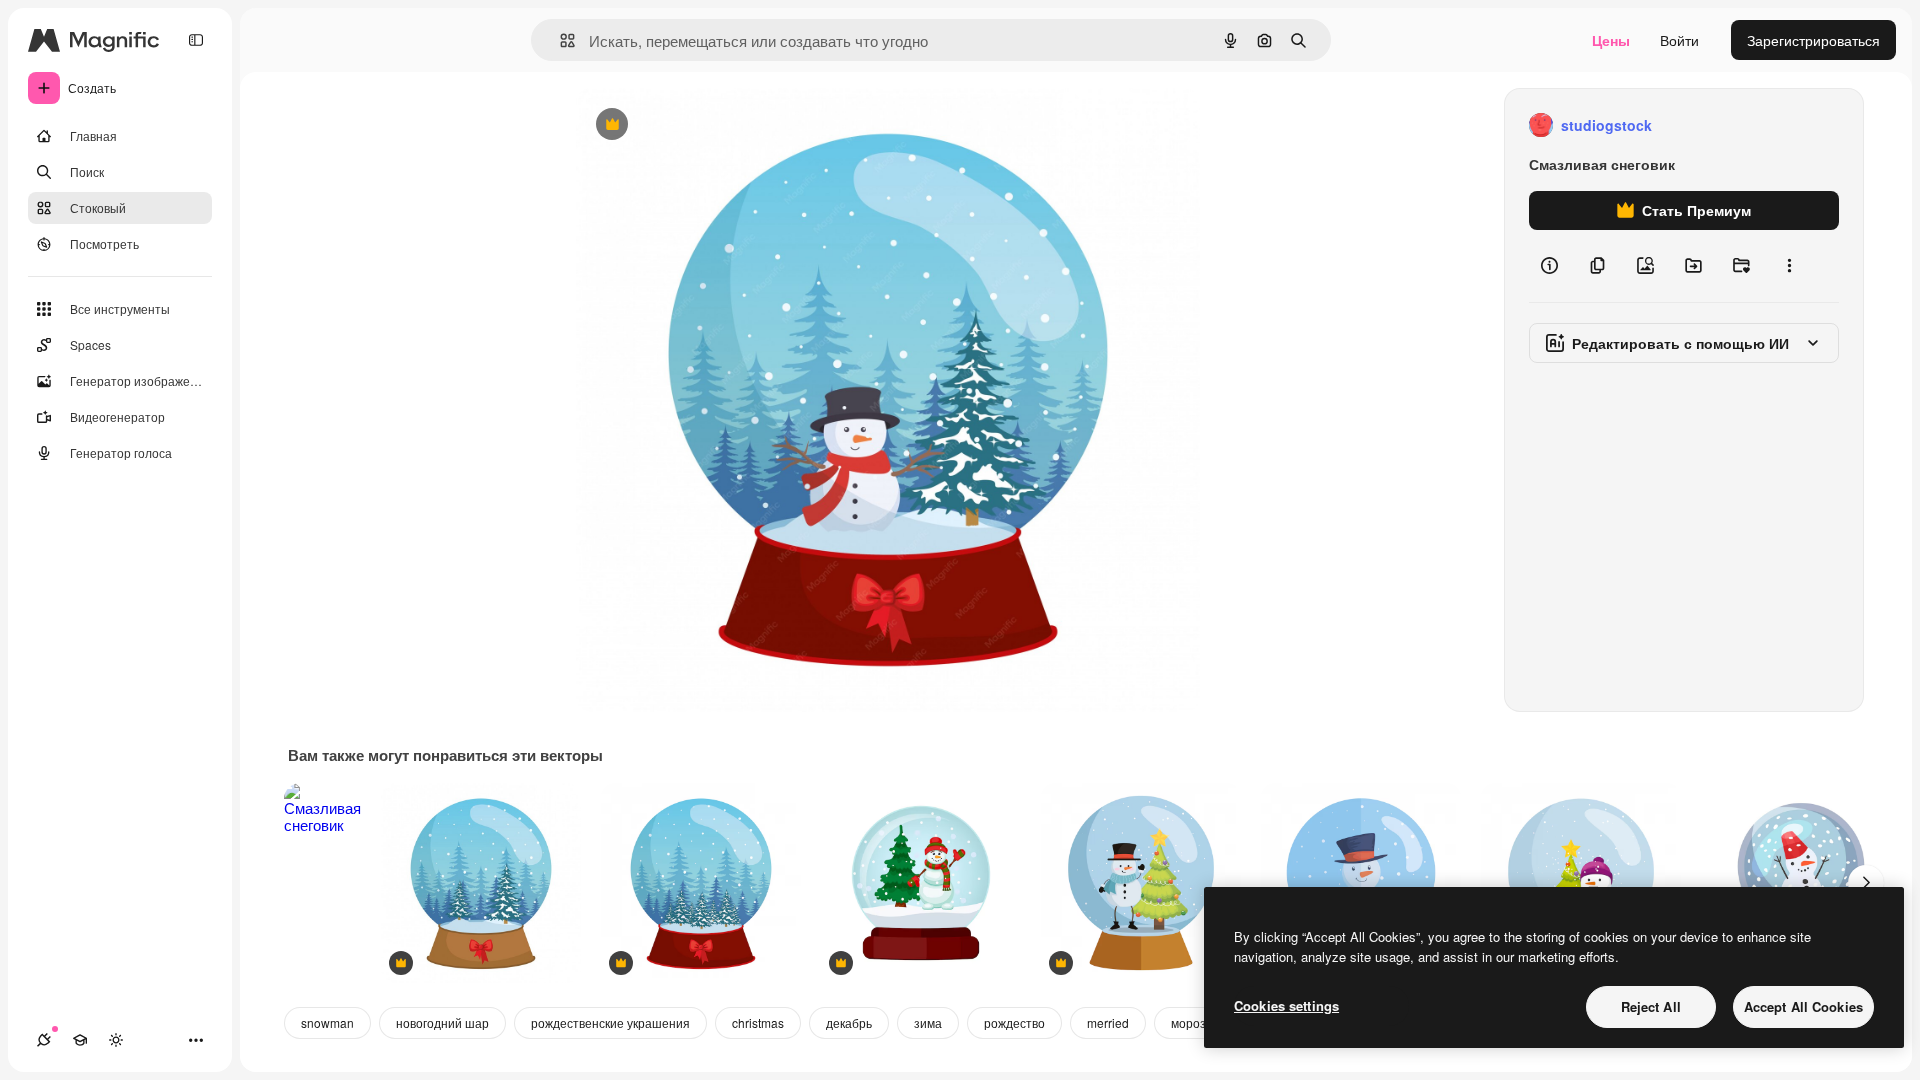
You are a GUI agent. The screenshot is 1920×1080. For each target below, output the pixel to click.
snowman (327, 1022)
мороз (1188, 1022)
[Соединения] (44, 1040)
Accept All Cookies (1803, 1006)
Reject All (1651, 1006)
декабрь (849, 1022)
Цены (1611, 40)
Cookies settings (1286, 1005)
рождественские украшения (610, 1022)
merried (1108, 1022)
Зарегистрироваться (1813, 40)
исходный (710, 125)
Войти (1679, 40)
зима (928, 1022)
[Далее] (1866, 883)
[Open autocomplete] (559, 40)
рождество (1014, 1022)
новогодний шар (442, 1022)
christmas (758, 1022)
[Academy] (80, 1040)
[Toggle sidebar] (196, 40)
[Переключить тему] (116, 1040)
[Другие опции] (1789, 266)
